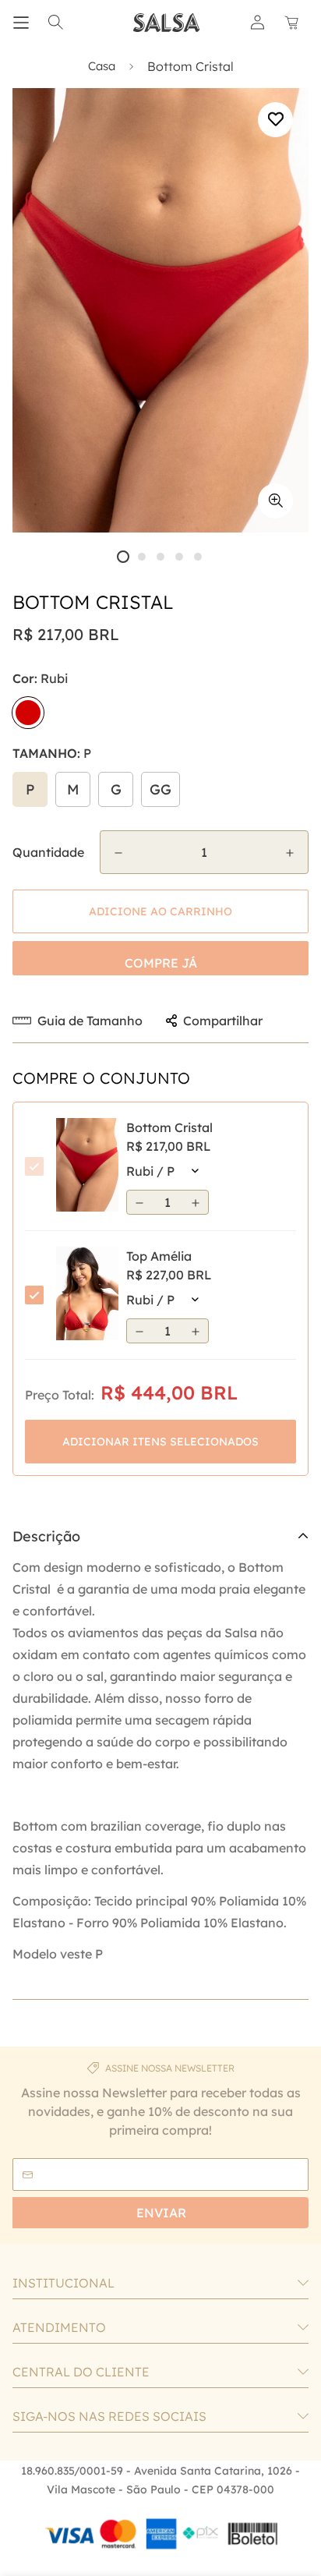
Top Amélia (159, 1256)
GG (160, 789)
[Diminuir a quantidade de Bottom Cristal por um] (118, 853)
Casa (102, 66)
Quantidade (48, 852)
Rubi (28, 713)
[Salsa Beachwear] (167, 23)
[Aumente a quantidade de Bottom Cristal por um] (290, 853)
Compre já (161, 963)
